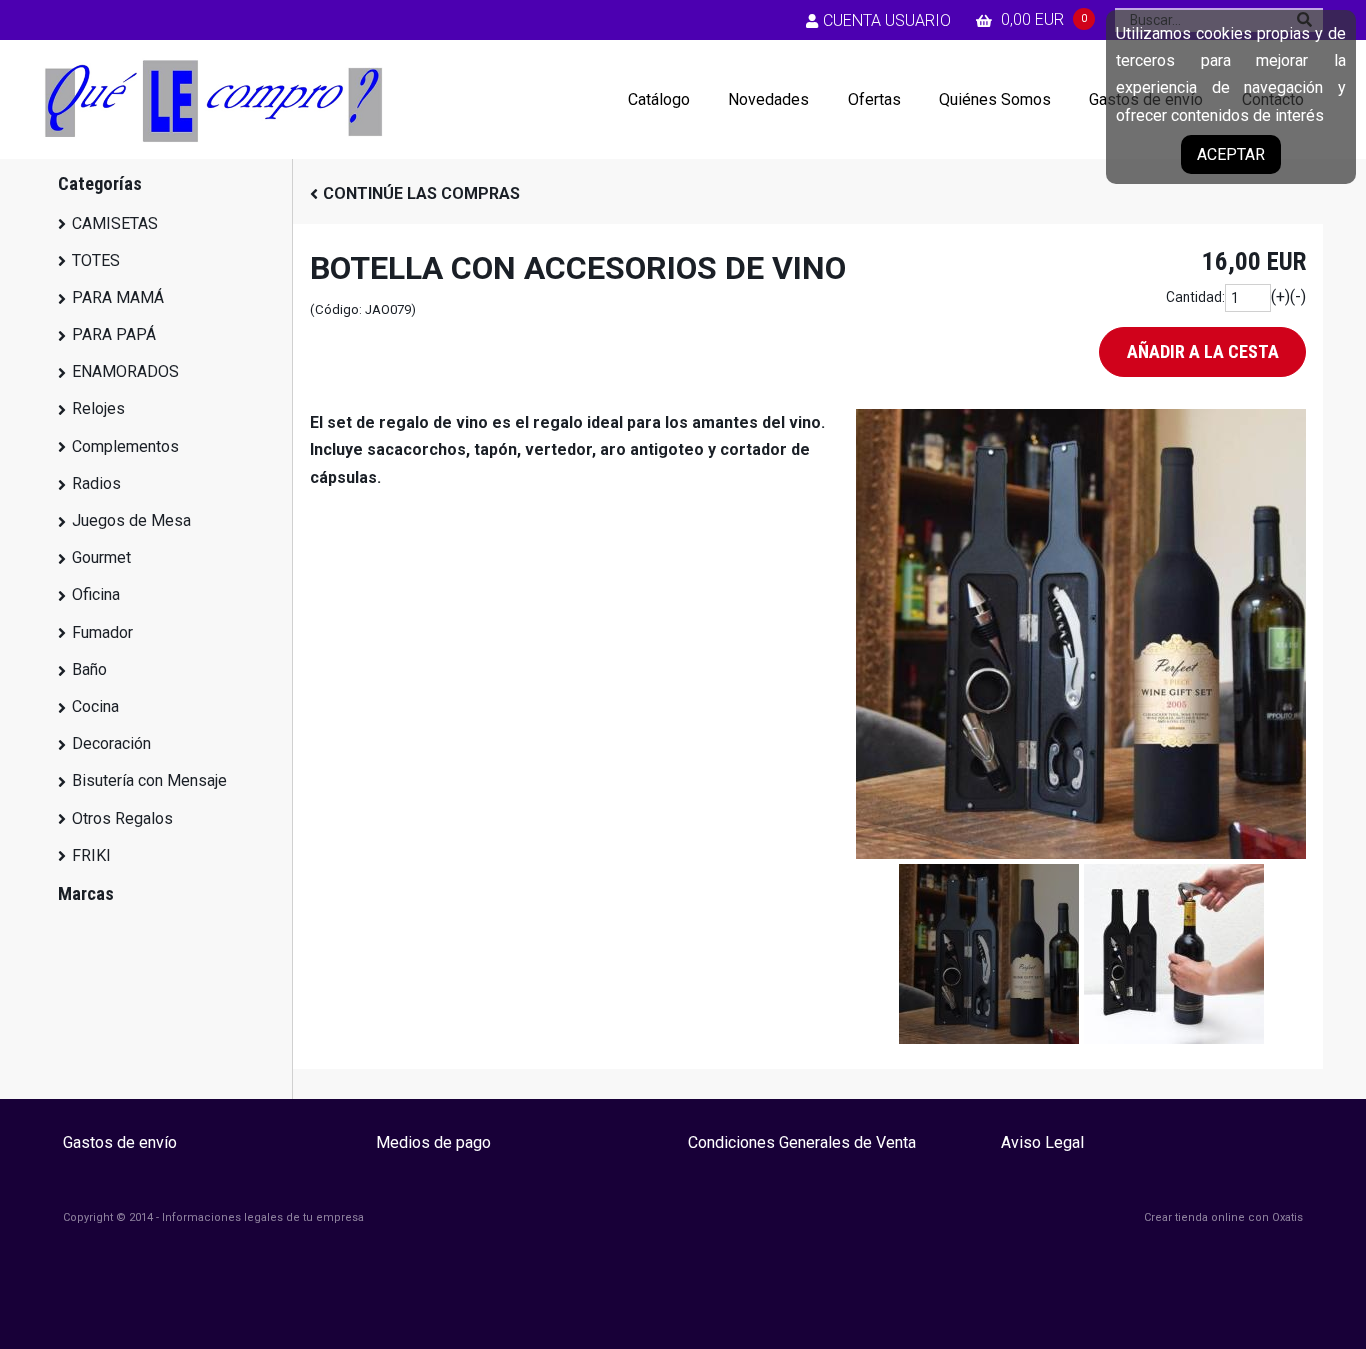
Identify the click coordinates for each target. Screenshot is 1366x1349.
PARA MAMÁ (118, 297)
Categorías (100, 183)
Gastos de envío (120, 1142)
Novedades (768, 99)
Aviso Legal (1042, 1142)
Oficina (96, 594)
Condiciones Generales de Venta (802, 1142)
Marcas (86, 893)
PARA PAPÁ (114, 334)
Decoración (111, 743)
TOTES (96, 260)
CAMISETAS (115, 223)
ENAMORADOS (125, 371)
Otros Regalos (122, 818)
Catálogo (659, 99)
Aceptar (1231, 154)
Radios (96, 483)
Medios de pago (433, 1142)
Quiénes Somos (995, 99)
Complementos (125, 446)
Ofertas (874, 99)
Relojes (98, 408)
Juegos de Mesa (131, 520)
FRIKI (91, 855)
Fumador (102, 632)
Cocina (95, 706)
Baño (89, 669)
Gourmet (101, 557)
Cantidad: (1195, 297)
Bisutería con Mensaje (149, 780)
